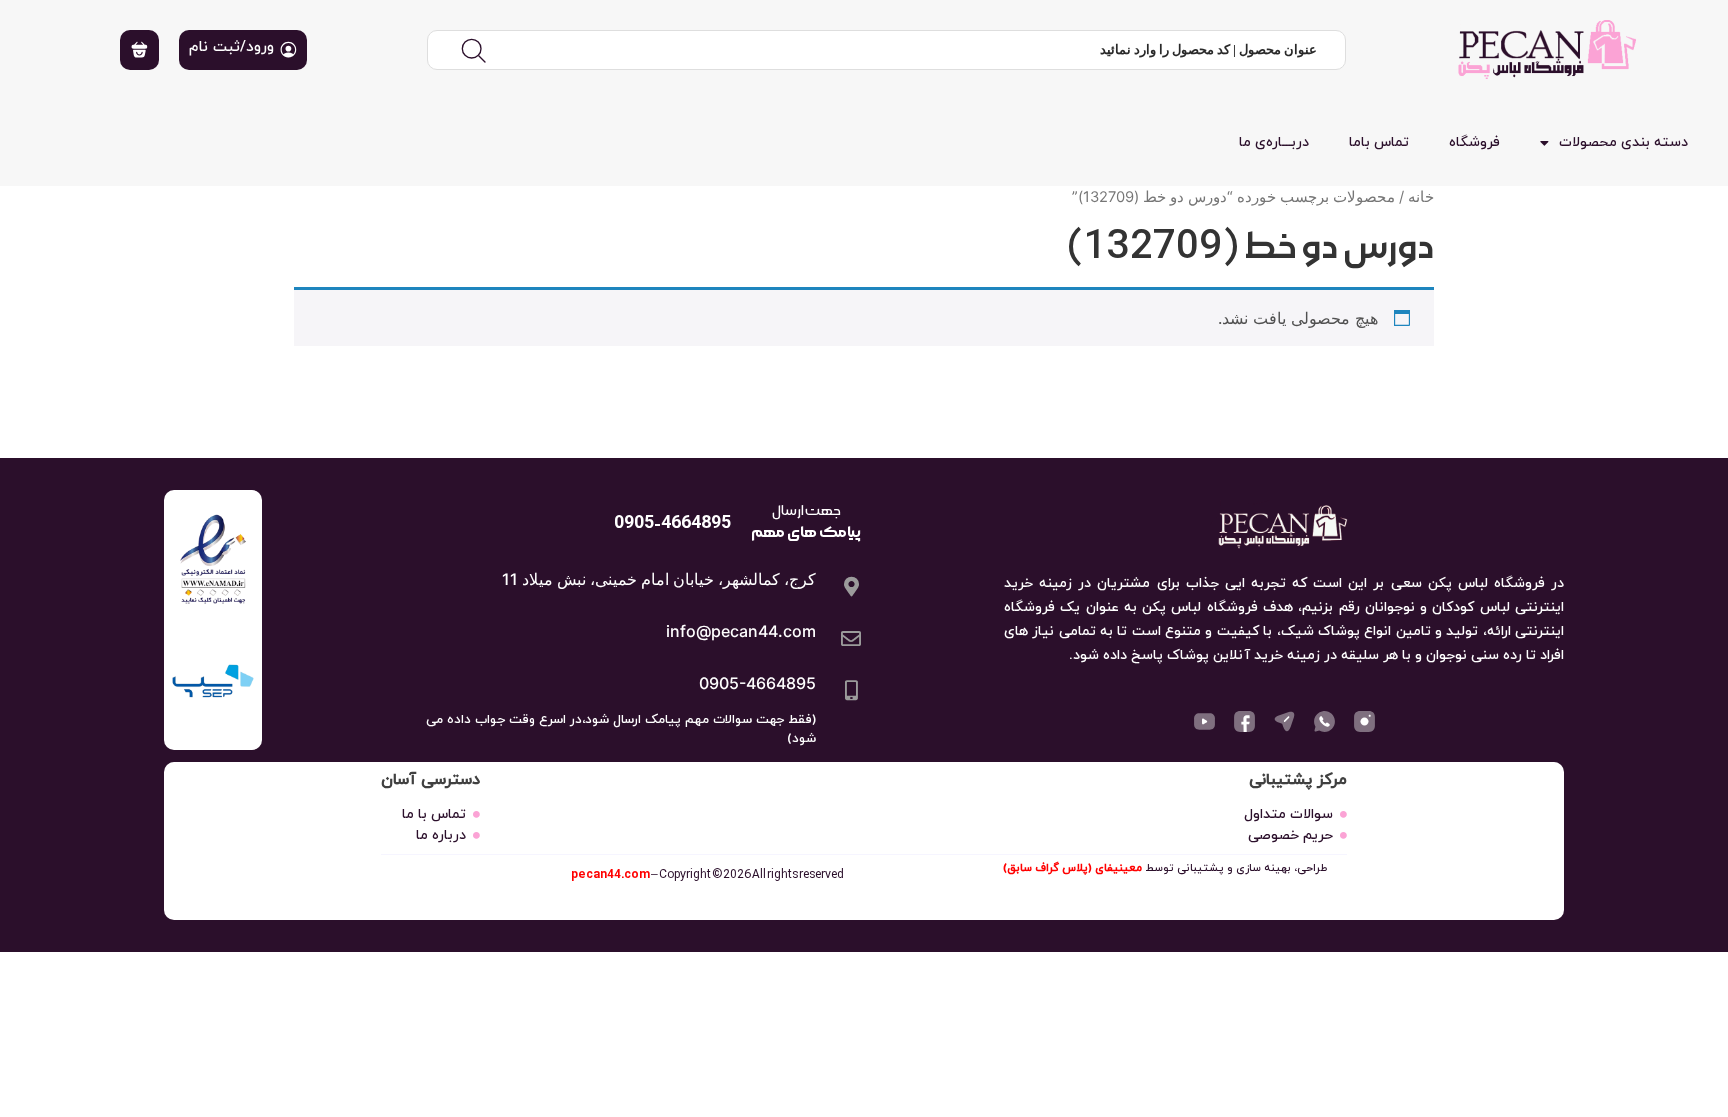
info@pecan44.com (741, 631)
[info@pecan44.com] (851, 639)
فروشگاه (1474, 142)
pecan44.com (610, 874)
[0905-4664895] (851, 691)
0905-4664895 (757, 683)
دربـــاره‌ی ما (1274, 142)
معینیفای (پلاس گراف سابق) (1072, 868)
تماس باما (1379, 142)
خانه (1421, 197)
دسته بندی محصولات (1623, 142)
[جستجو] (473, 50)
